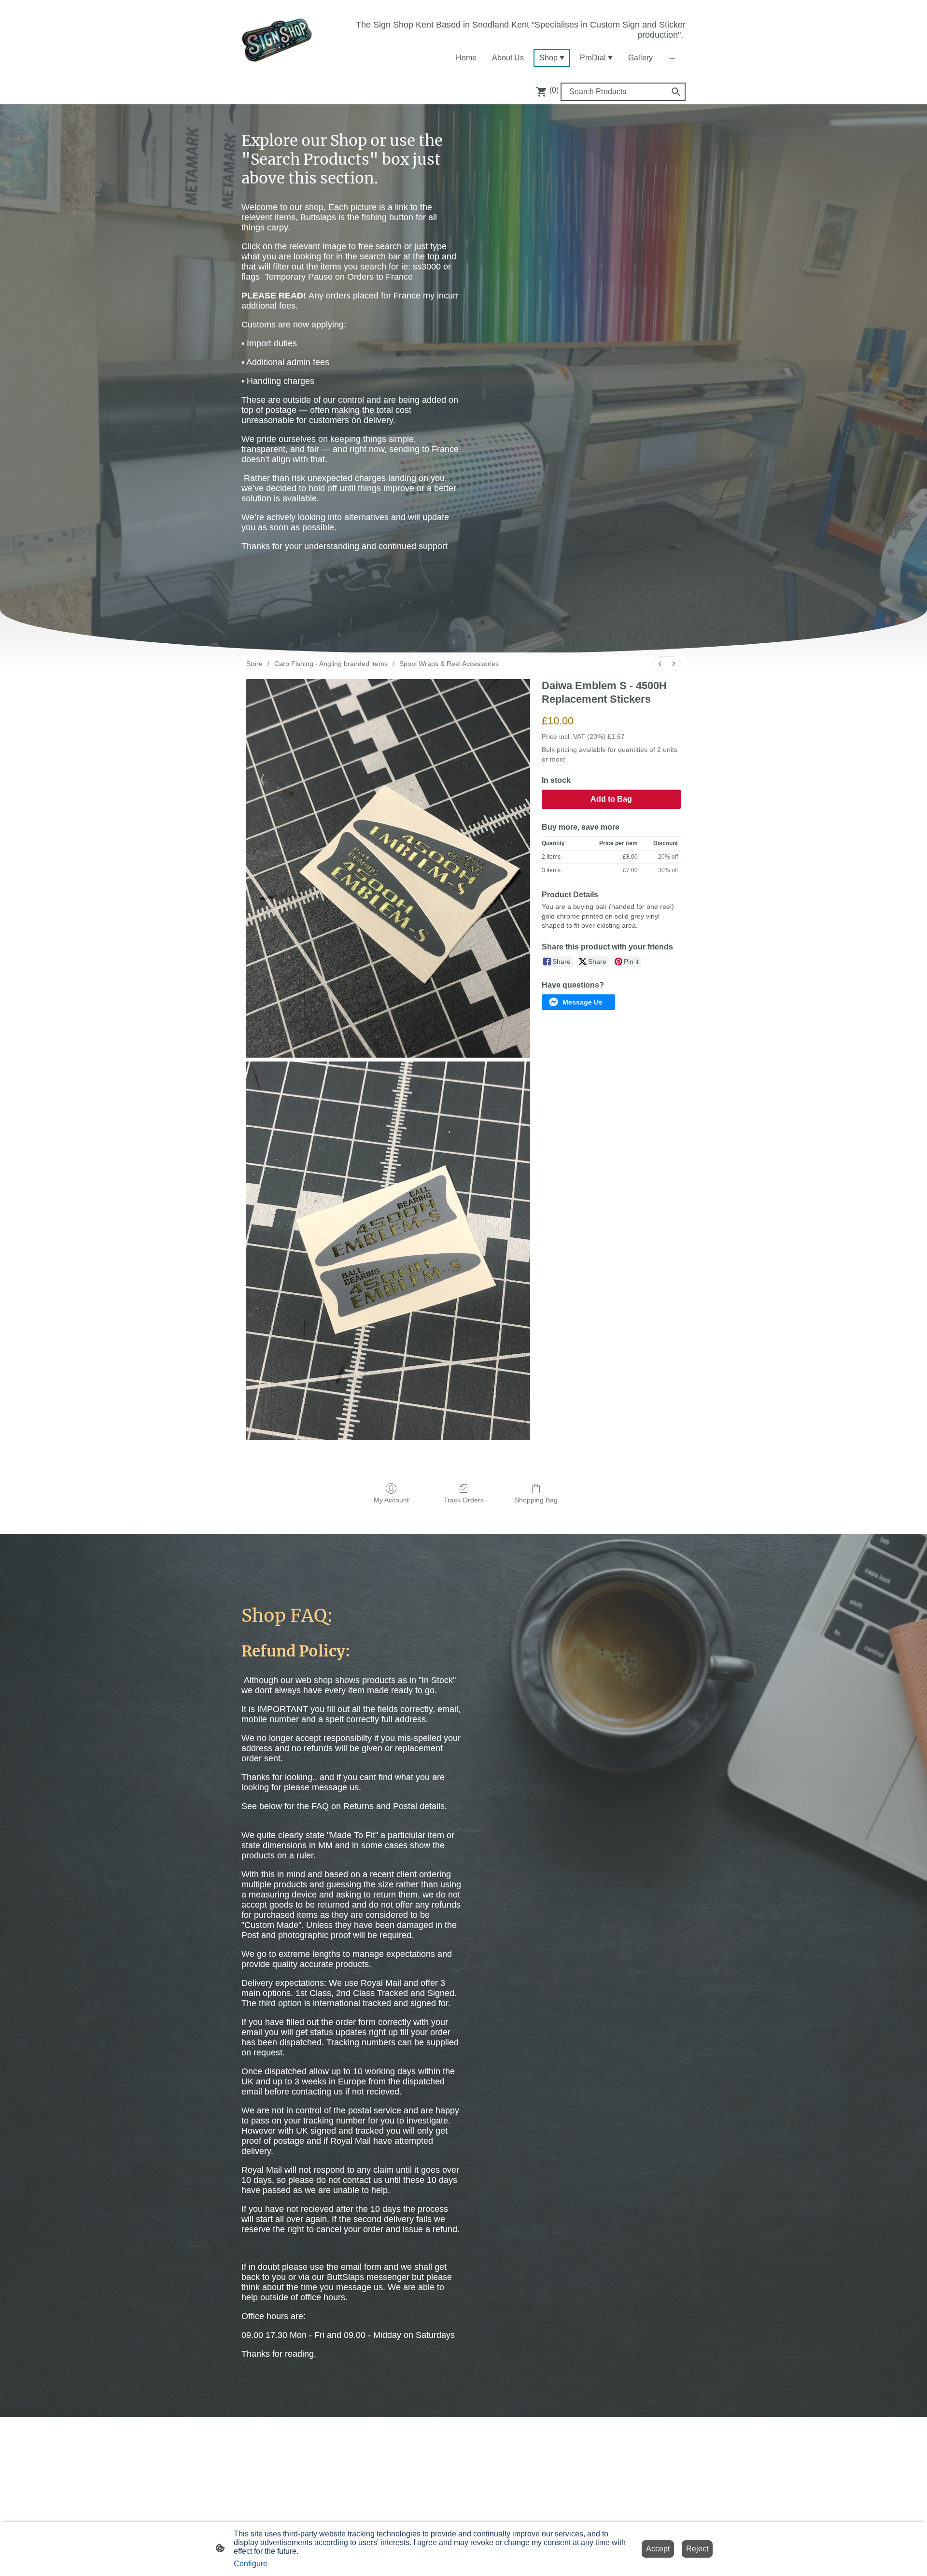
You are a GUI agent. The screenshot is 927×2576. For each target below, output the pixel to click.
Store (254, 664)
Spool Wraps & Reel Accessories (449, 664)
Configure (251, 2564)
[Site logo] (277, 39)
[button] (578, 1002)
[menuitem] (660, 664)
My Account (391, 1500)
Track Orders (464, 1500)
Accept (658, 2549)
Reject (697, 2549)
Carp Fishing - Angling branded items (331, 664)
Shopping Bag (536, 1500)
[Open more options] (672, 58)
